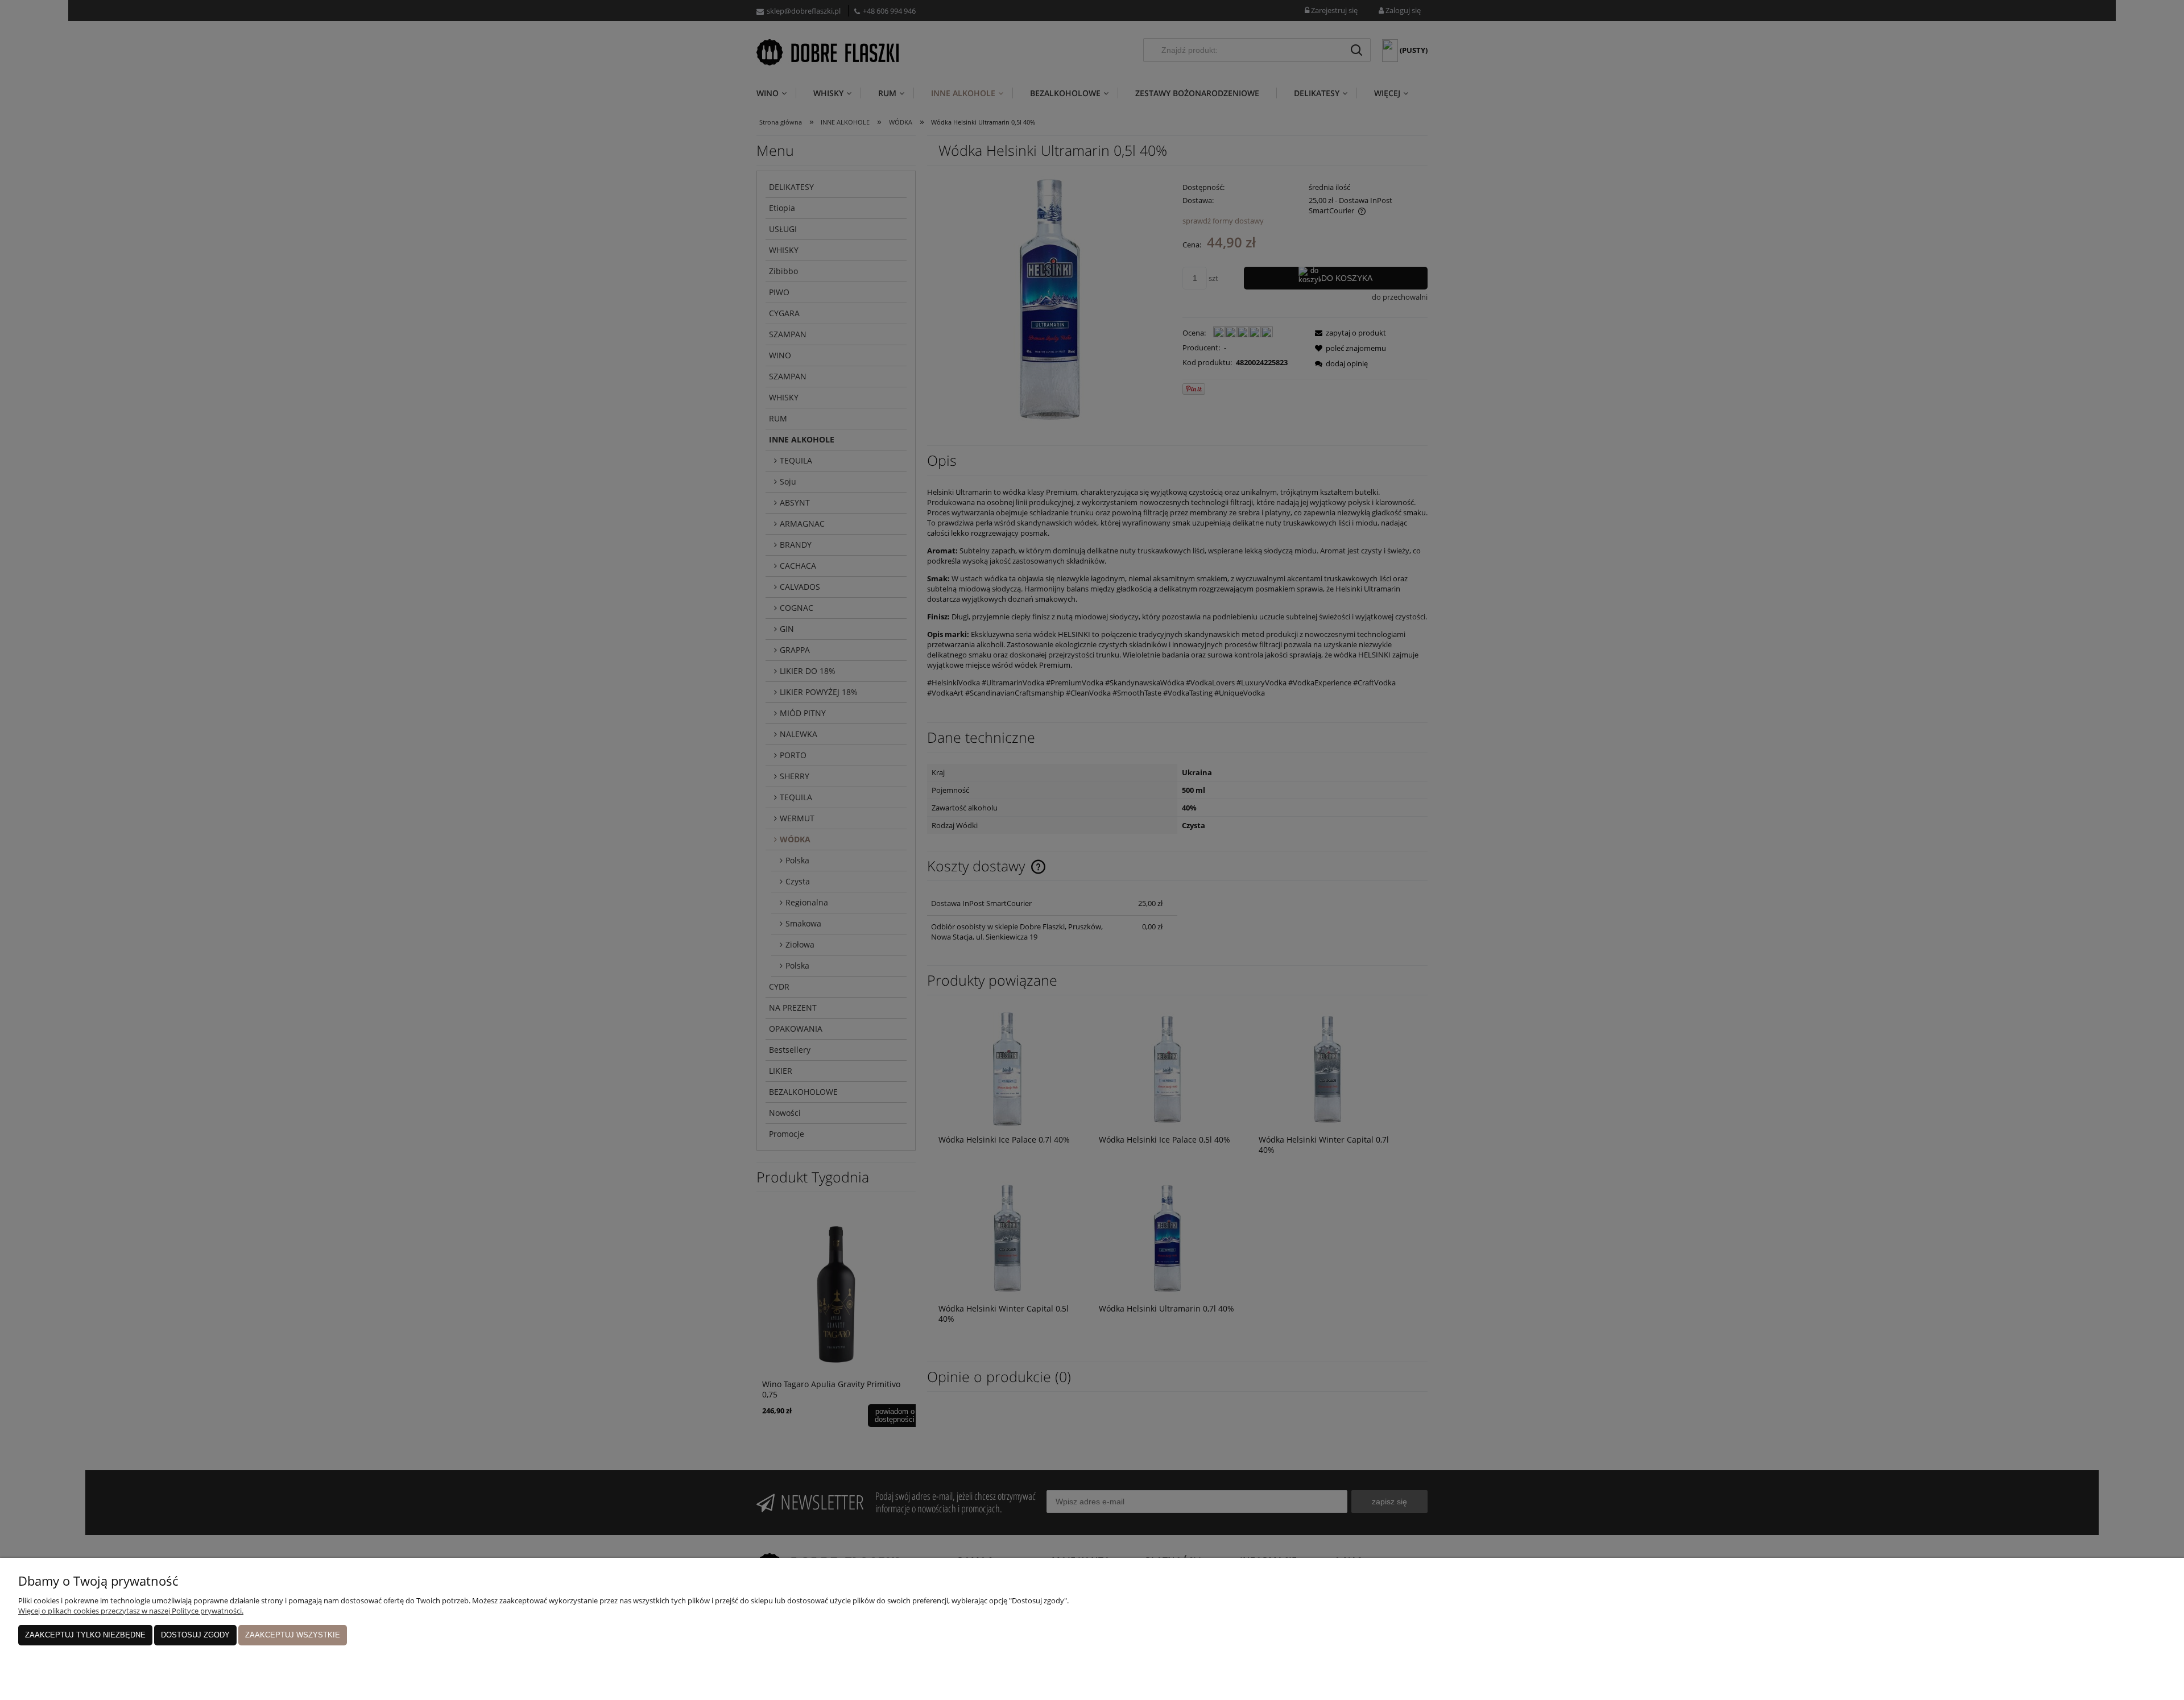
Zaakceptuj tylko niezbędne (85, 1635)
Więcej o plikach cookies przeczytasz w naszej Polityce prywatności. (131, 1611)
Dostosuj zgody (195, 1635)
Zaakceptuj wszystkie (293, 1635)
